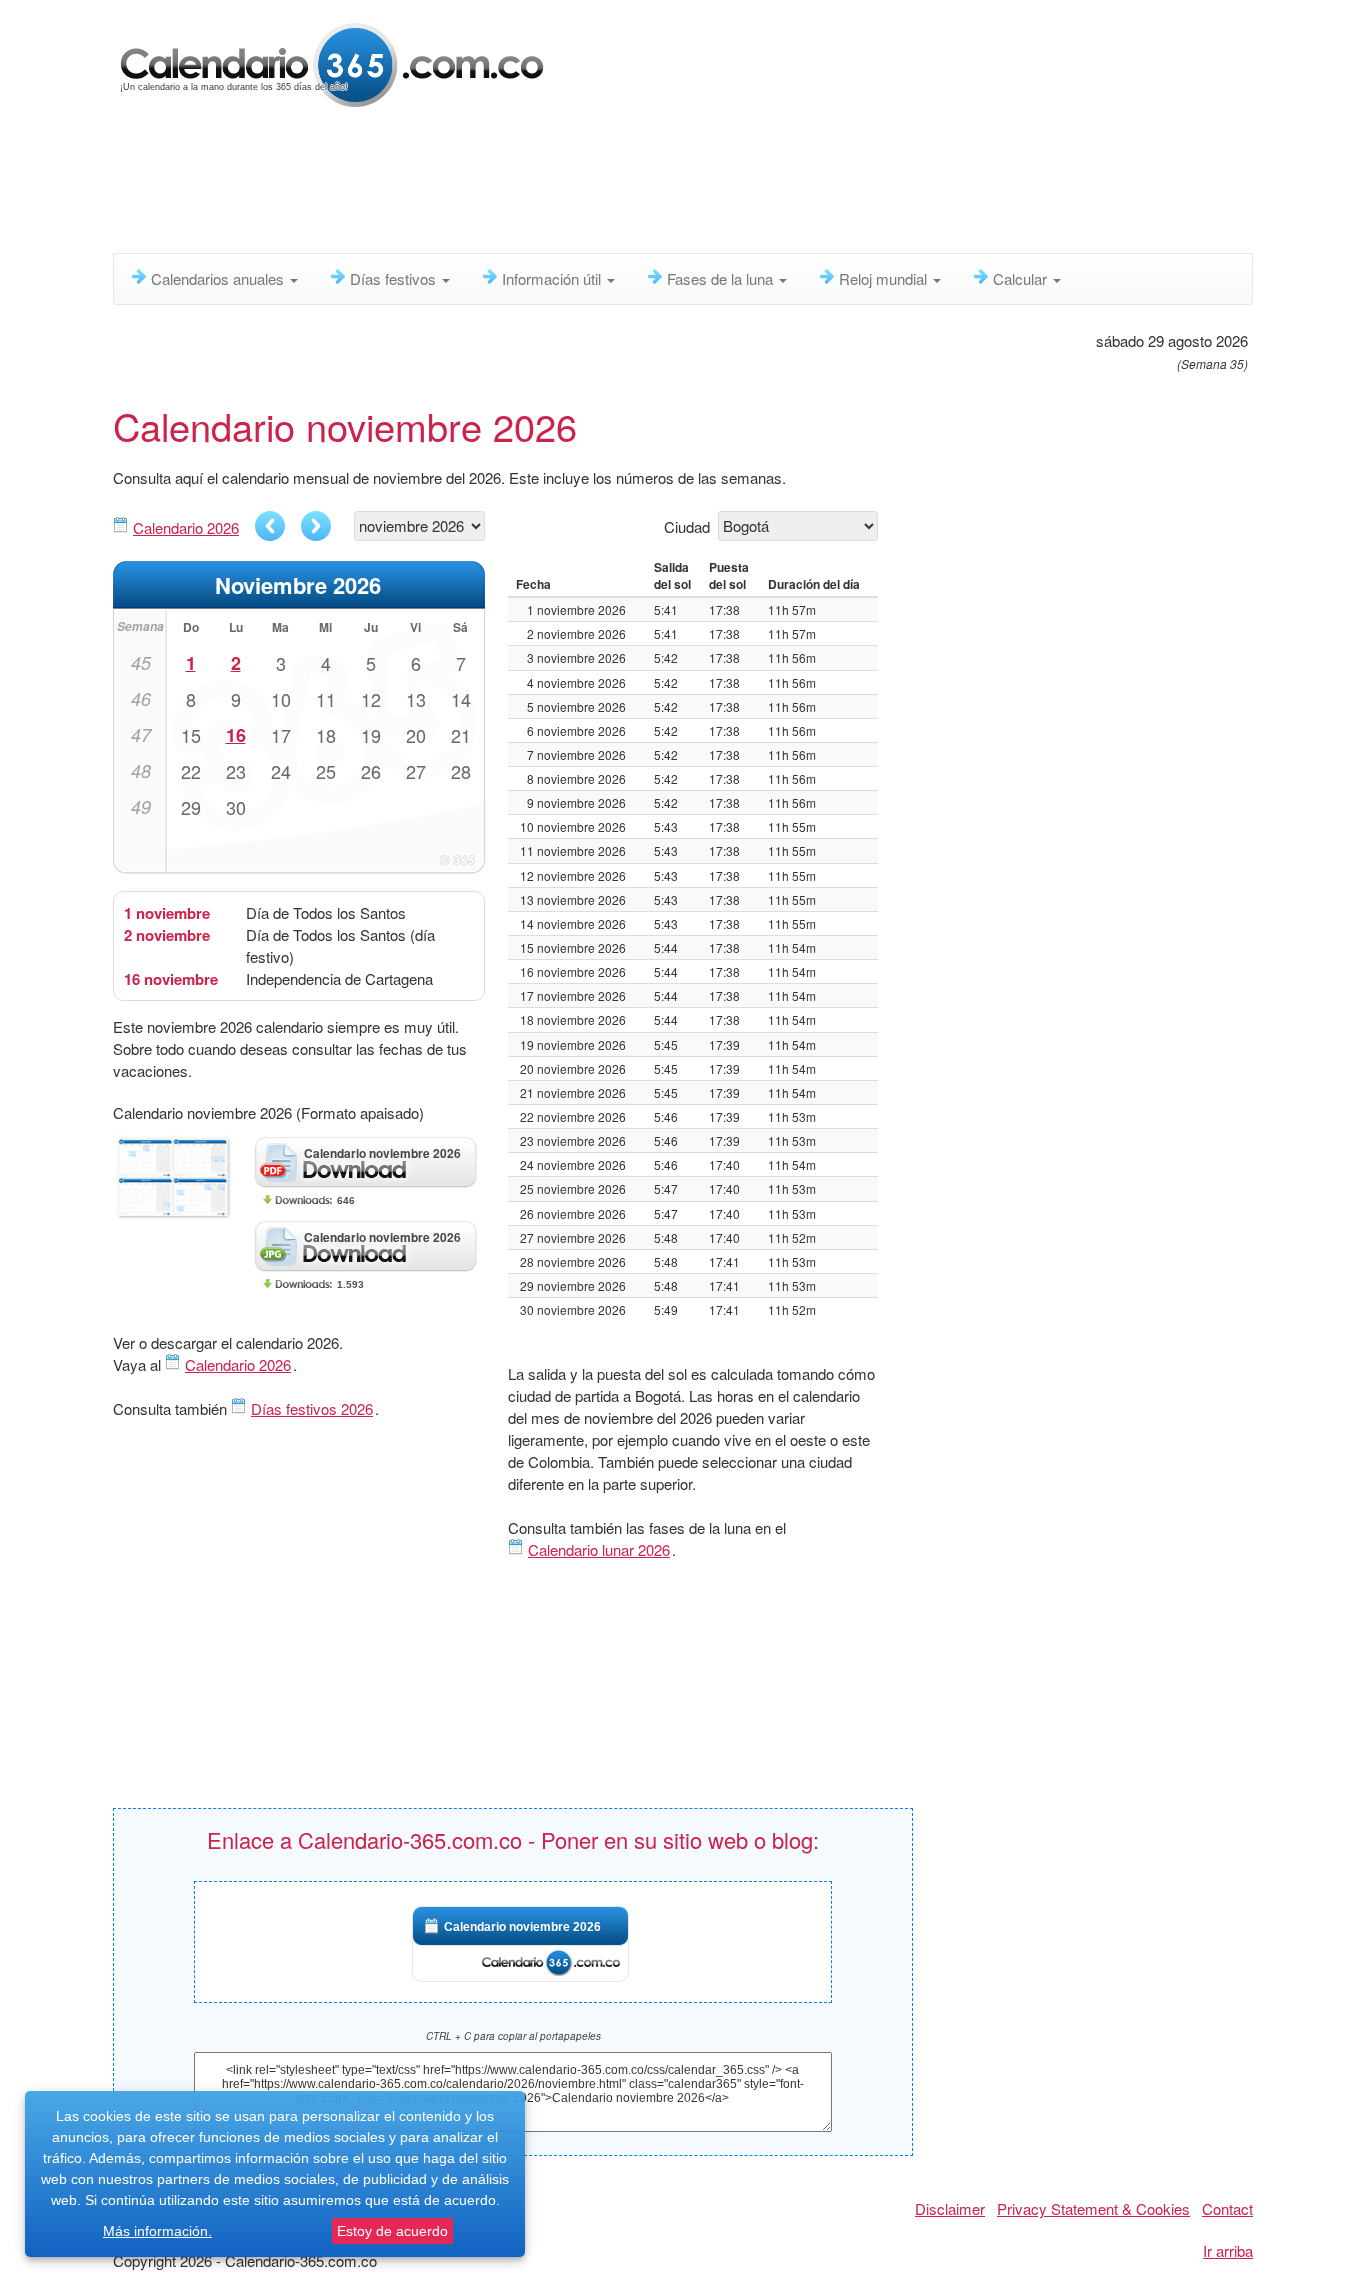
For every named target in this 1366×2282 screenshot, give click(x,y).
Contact (1227, 2208)
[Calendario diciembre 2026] (316, 526)
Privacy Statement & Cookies (1093, 2208)
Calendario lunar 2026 (599, 1549)
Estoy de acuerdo (392, 2231)
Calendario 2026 (186, 527)
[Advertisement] (598, 185)
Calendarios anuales (219, 278)
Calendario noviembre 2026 (522, 1927)
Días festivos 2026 (312, 1408)
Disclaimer (950, 2208)
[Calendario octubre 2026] (270, 526)
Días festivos (395, 278)
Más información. (157, 2231)
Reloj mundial (885, 278)
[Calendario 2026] (333, 62)
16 (236, 735)
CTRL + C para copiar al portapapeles (513, 2036)
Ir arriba (1228, 2250)
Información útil (553, 278)
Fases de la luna (722, 278)
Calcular (1022, 278)
